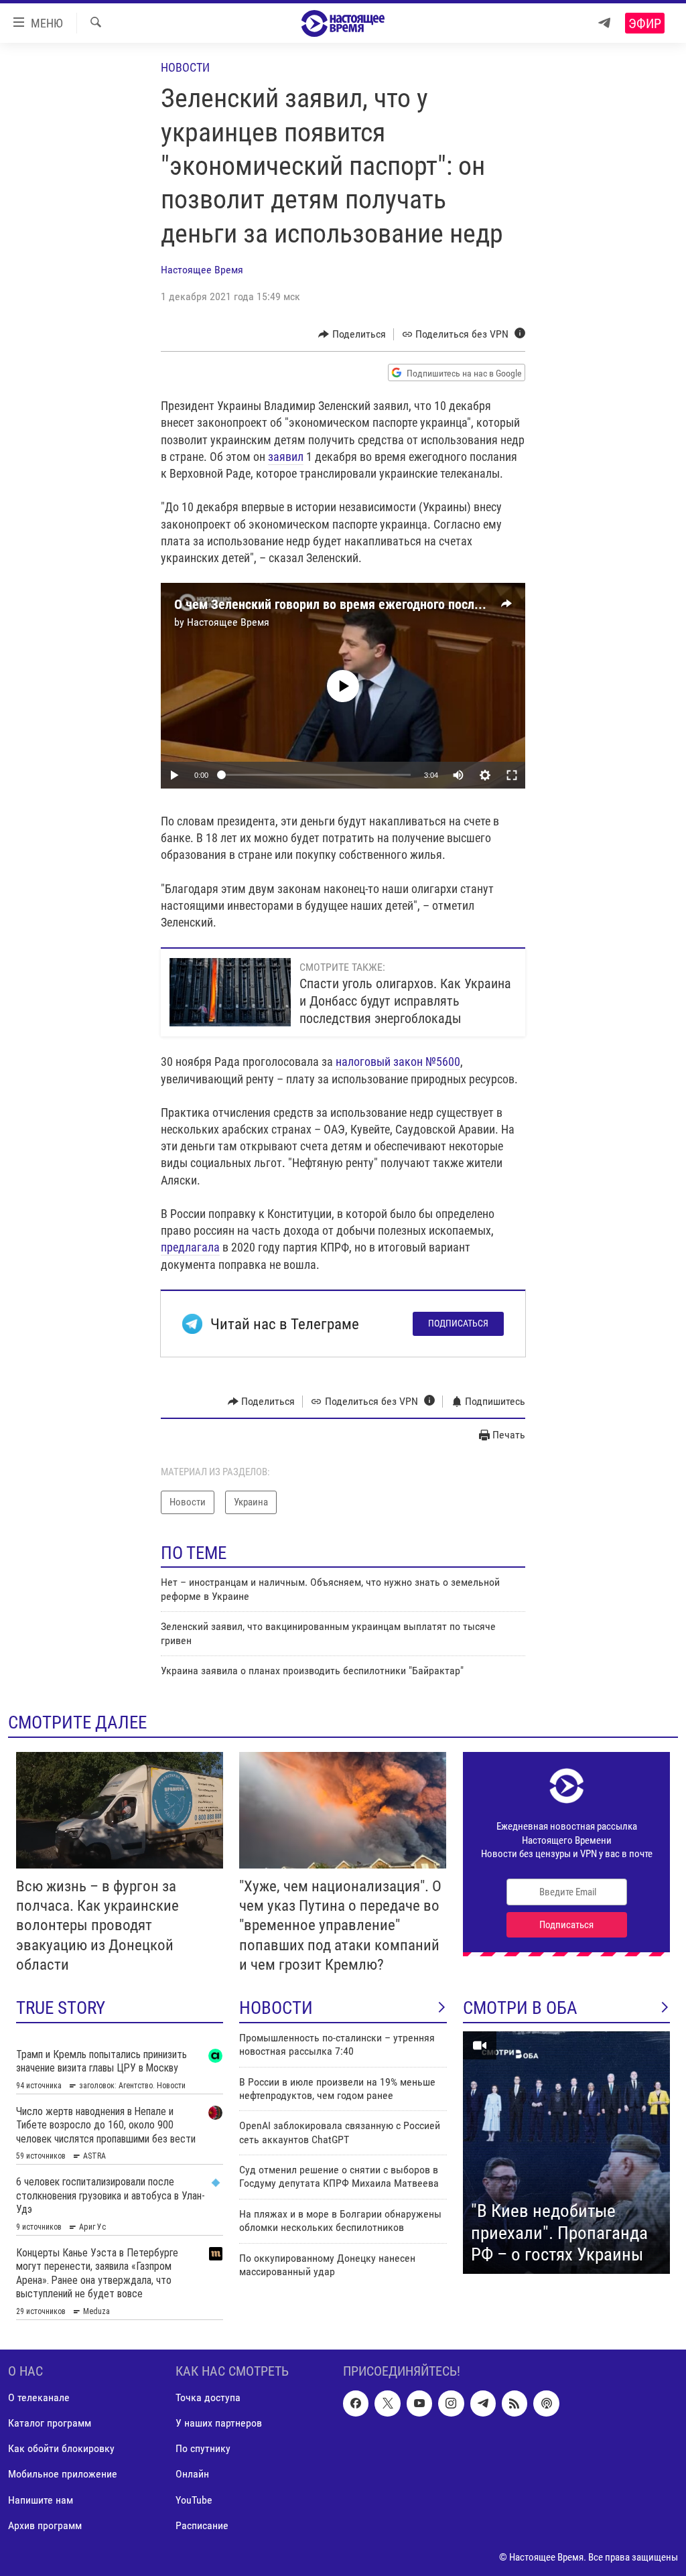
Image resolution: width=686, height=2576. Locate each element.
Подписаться (458, 1323)
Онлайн (192, 2474)
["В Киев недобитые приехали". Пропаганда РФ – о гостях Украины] (566, 2153)
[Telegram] (604, 23)
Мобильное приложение (63, 2474)
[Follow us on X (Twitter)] (387, 2403)
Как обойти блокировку (61, 2448)
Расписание (202, 2525)
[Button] (352, 334)
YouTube (194, 2499)
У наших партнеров (219, 2423)
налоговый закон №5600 (398, 1062)
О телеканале (39, 2397)
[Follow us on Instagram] (451, 2403)
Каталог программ (50, 2423)
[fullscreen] (512, 775)
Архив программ (45, 2525)
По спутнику (203, 2448)
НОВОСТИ (276, 2008)
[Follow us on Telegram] (483, 2403)
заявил (286, 457)
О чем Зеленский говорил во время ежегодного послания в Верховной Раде (390, 604)
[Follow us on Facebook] (356, 2403)
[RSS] (514, 2403)
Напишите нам (41, 2499)
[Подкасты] (546, 2403)
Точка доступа (208, 2397)
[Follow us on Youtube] (419, 2403)
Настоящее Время (202, 270)
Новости (185, 67)
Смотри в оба (520, 2008)
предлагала (190, 1247)
